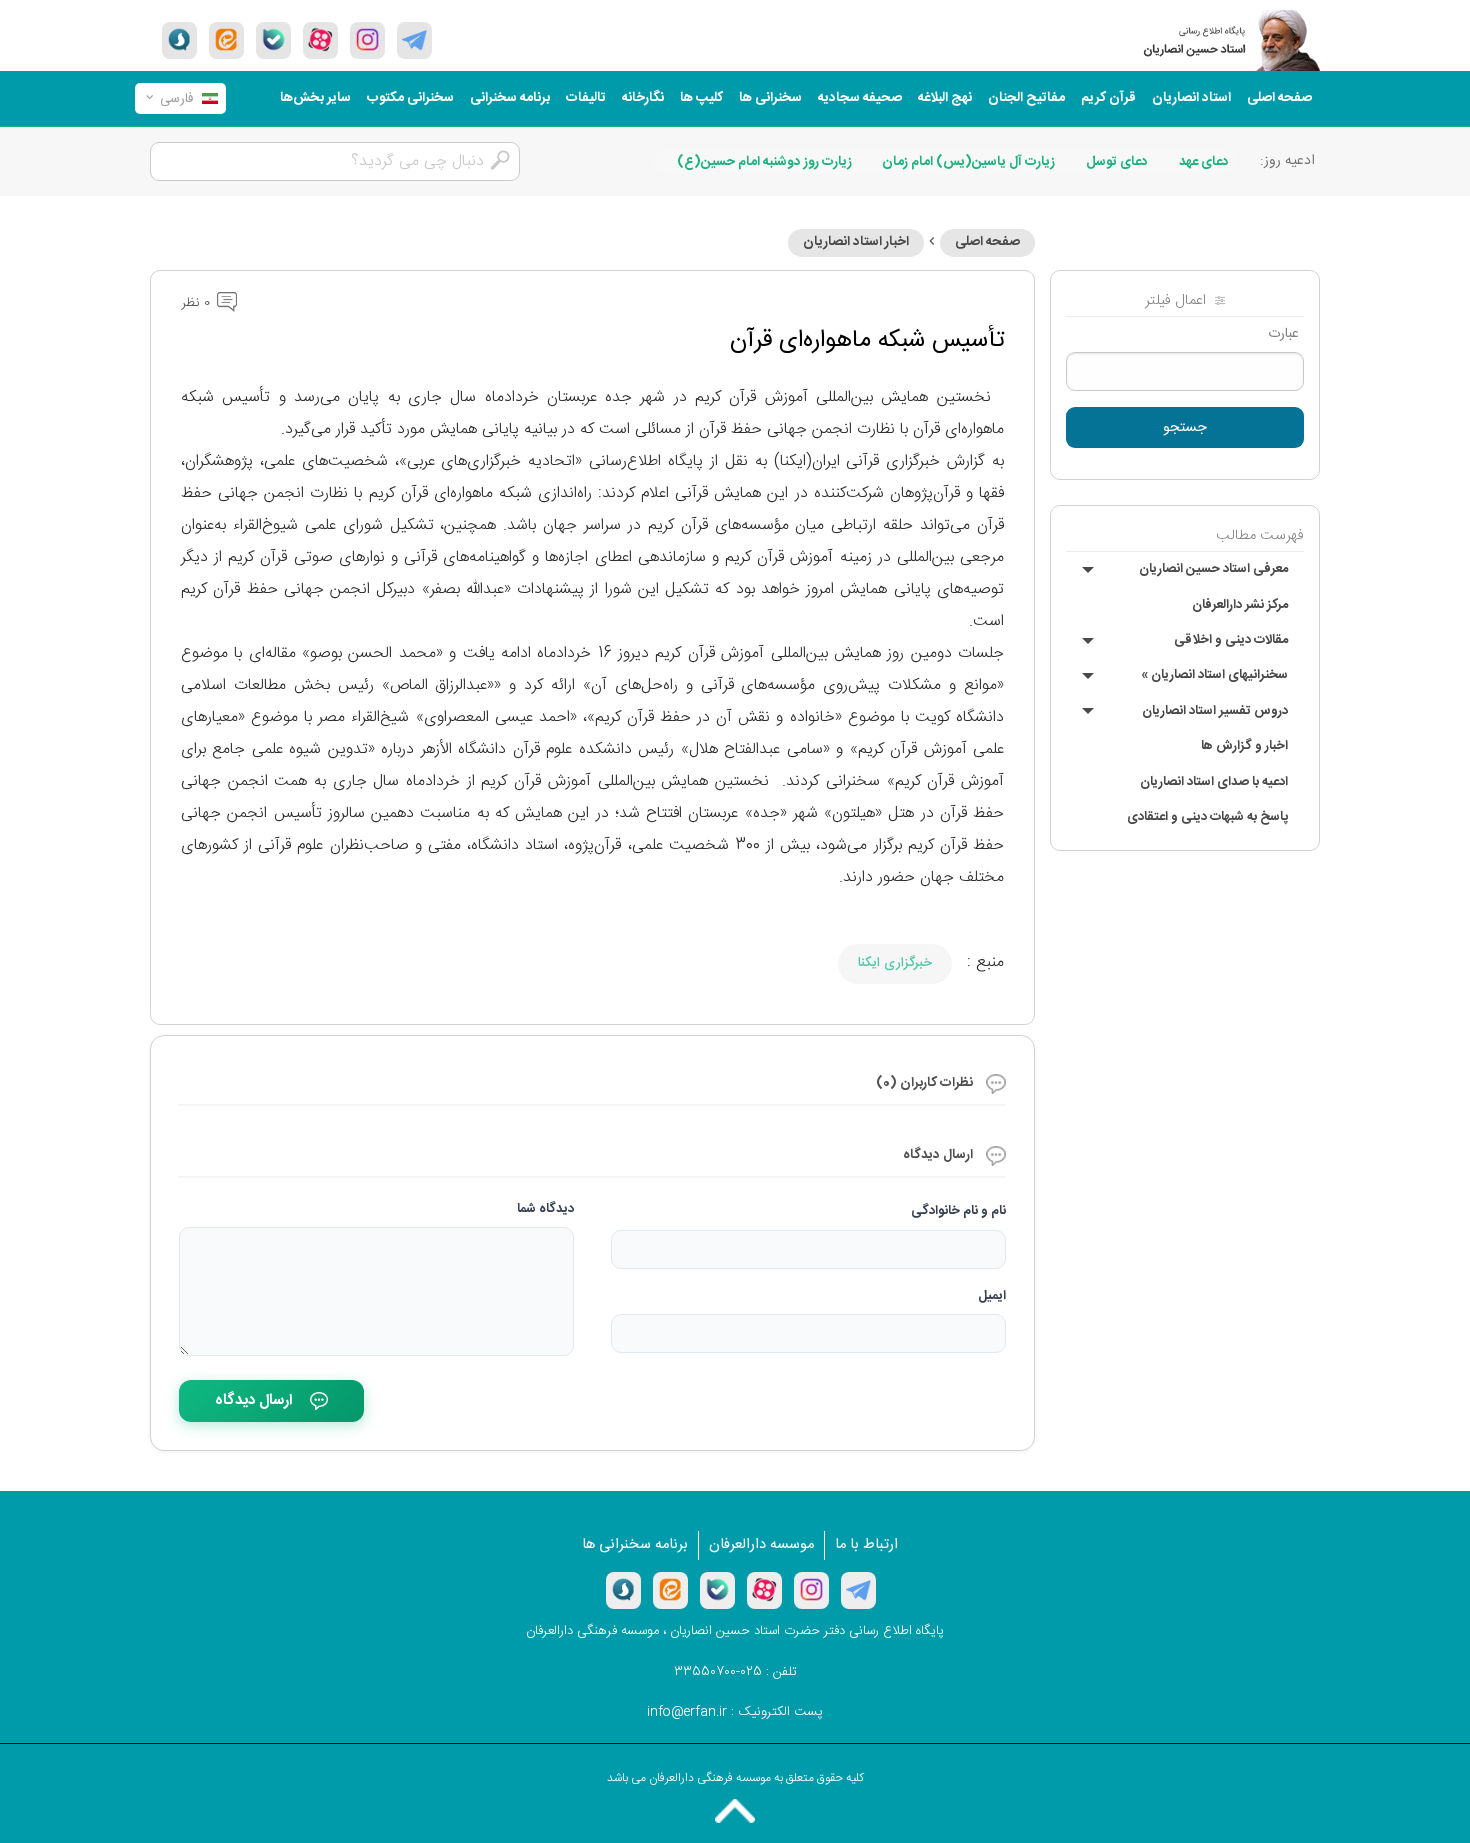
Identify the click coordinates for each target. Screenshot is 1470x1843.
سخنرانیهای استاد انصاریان (1214, 675)
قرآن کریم (1108, 98)
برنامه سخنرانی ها (635, 1545)
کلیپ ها (701, 98)
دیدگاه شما (545, 1209)
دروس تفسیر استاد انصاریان (1215, 711)
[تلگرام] (414, 40)
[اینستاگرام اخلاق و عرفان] (367, 40)
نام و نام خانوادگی (958, 1211)
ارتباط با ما (866, 1545)
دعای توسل (1117, 162)
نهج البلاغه (945, 98)
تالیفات (586, 98)
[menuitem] (1279, 98)
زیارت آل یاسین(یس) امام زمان (968, 162)
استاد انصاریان (1191, 98)
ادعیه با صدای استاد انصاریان (1214, 782)
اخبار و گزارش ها (1244, 746)
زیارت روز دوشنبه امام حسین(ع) (764, 162)
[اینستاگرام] (811, 1590)
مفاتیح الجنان (1026, 98)
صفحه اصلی (1279, 98)
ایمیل (992, 1296)
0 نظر (197, 303)
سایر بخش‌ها (315, 98)
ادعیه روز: (1287, 161)
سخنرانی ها (770, 98)
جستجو (1185, 428)
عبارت (1283, 334)
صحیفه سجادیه (860, 98)
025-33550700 (718, 1672)
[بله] (273, 40)
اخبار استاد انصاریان (856, 242)
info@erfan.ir (687, 1712)
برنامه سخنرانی (510, 98)
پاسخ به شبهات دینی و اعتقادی (1207, 817)
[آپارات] (320, 40)
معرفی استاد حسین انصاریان (1213, 569)
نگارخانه (643, 98)
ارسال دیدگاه (253, 1400)
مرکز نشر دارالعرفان (1240, 605)
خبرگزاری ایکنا (895, 963)
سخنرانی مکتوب (410, 98)
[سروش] (179, 40)
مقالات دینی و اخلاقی (1231, 640)
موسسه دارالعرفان (761, 1545)
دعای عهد (1204, 162)
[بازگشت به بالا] (735, 1811)
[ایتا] (226, 40)
